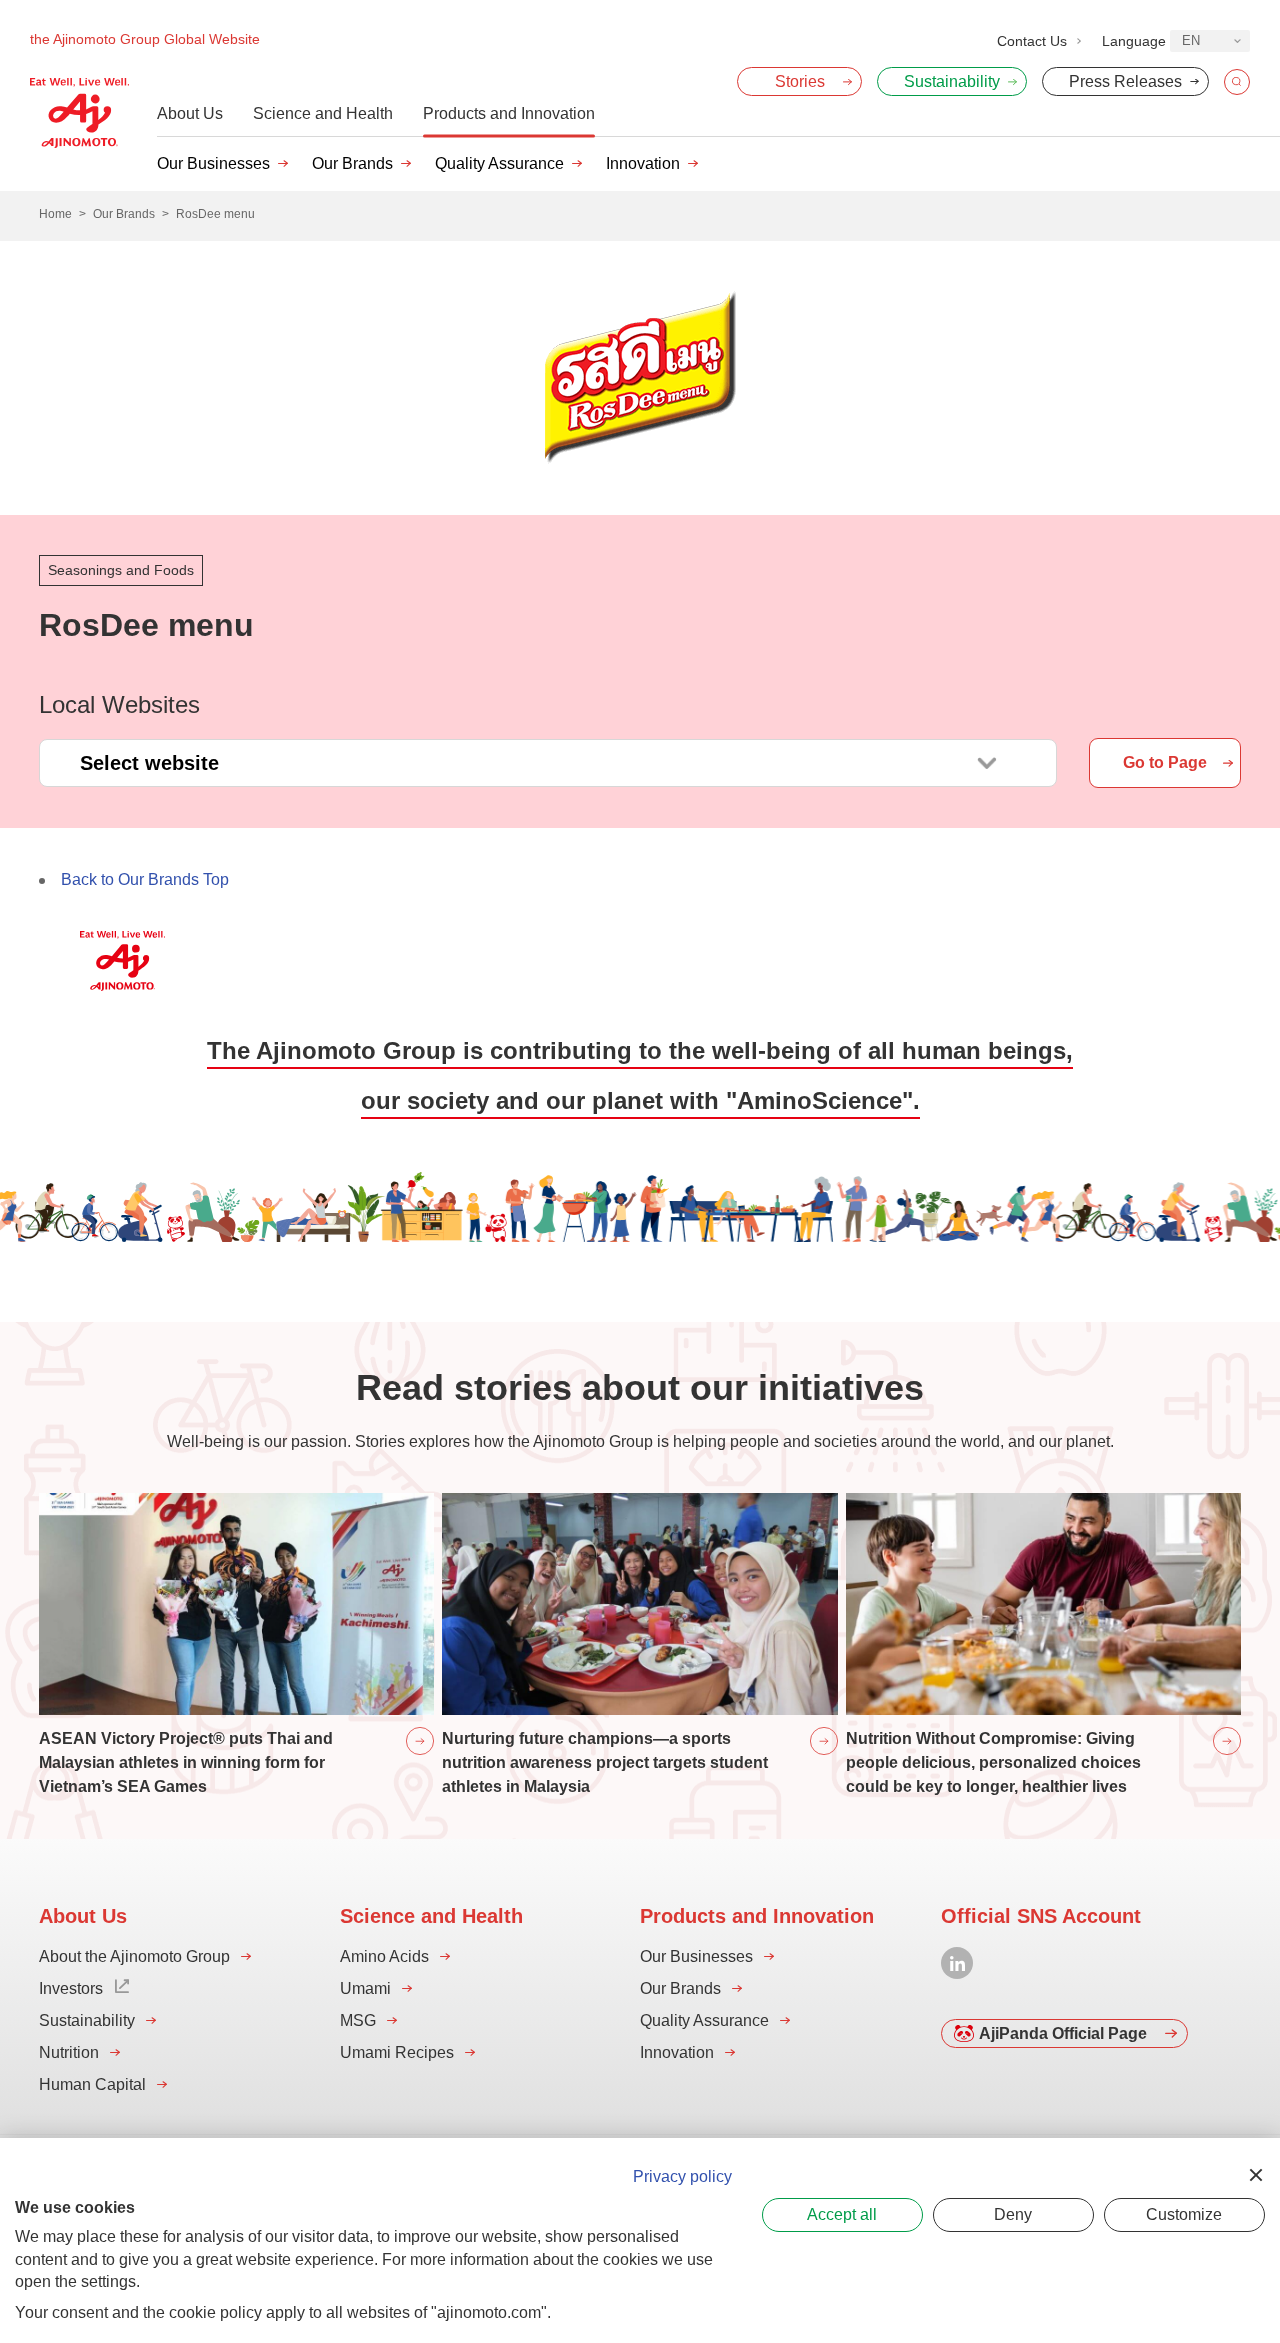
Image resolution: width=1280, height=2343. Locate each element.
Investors (71, 1988)
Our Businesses (213, 163)
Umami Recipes (397, 2052)
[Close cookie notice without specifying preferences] (1256, 2174)
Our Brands (352, 163)
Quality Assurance (499, 163)
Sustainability (87, 2020)
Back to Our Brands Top (145, 879)
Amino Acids (384, 1956)
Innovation (643, 163)
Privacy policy (682, 2176)
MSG (358, 2020)
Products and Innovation (509, 113)
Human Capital (92, 2084)
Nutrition (69, 2052)
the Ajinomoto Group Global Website (145, 39)
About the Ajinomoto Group (134, 1956)
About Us (190, 113)
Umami (365, 1988)
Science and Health (323, 113)
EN (1191, 40)
